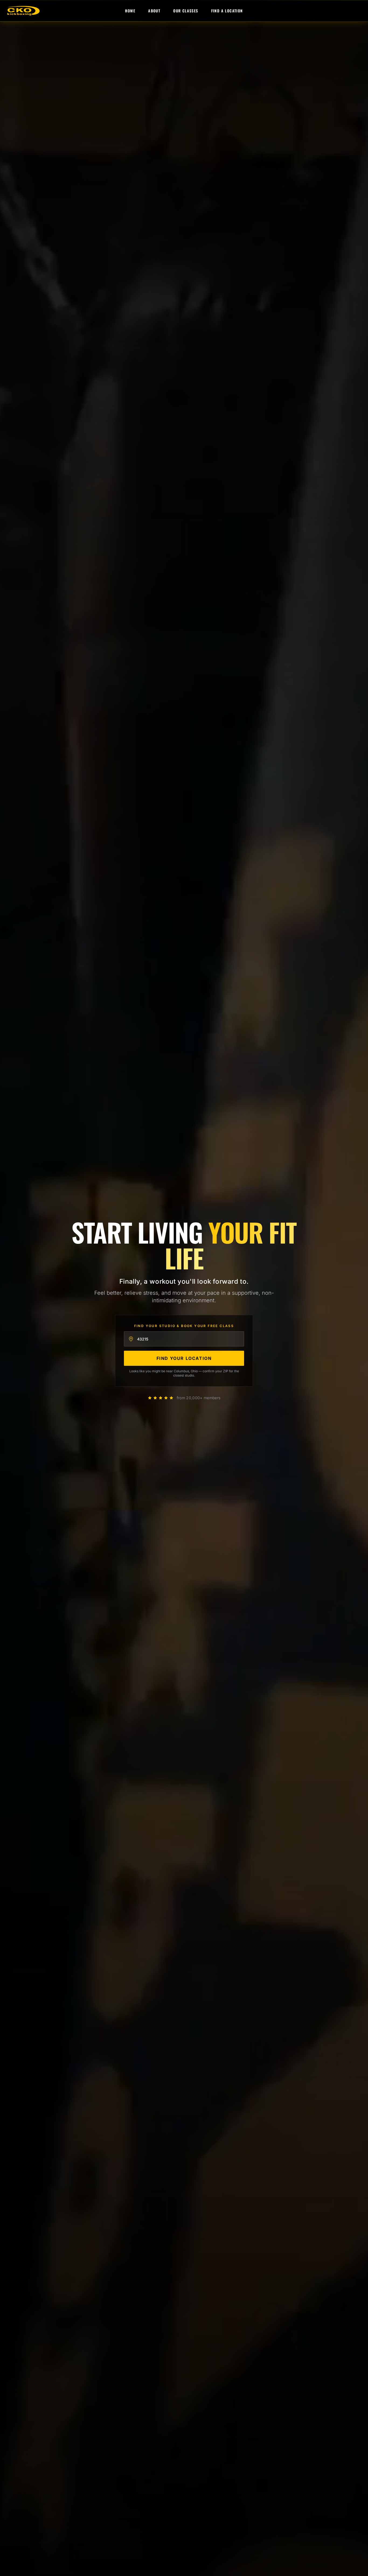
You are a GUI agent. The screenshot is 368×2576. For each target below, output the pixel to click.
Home (130, 11)
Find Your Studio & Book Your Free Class (184, 1326)
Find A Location (227, 11)
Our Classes (186, 11)
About (154, 11)
